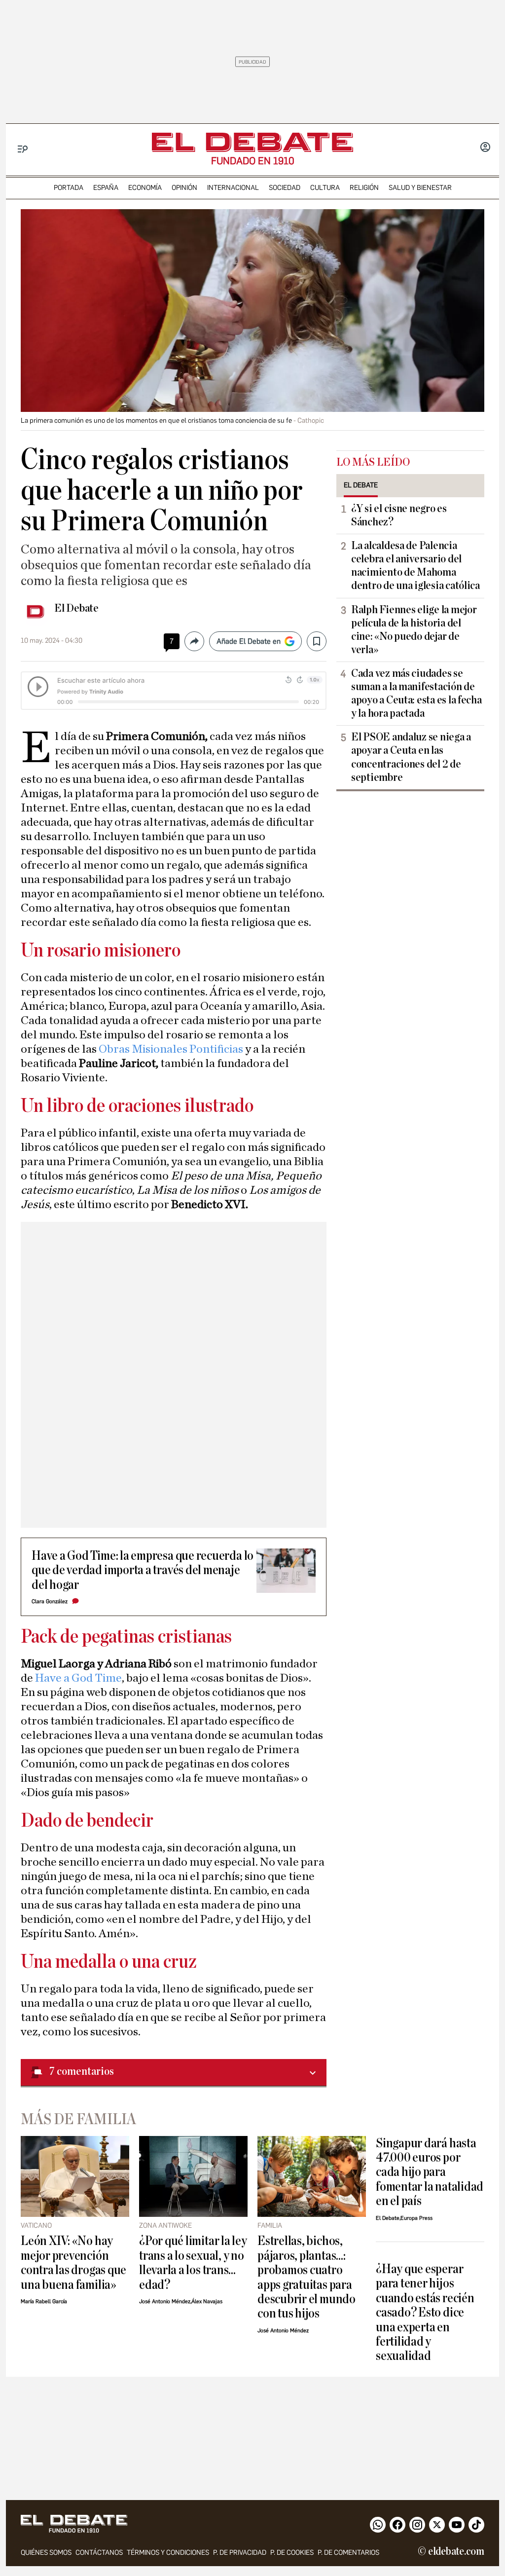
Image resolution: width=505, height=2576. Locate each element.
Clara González (50, 1601)
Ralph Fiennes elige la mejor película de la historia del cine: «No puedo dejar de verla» (414, 630)
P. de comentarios (348, 2553)
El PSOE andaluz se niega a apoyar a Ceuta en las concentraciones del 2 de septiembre (411, 757)
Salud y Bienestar (420, 188)
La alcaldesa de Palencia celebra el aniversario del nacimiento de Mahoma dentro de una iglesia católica (415, 566)
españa (106, 188)
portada (69, 188)
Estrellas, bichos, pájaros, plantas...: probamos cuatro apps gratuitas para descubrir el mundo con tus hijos (307, 2277)
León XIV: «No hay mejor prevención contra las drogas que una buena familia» (73, 2263)
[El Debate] (252, 142)
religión (364, 188)
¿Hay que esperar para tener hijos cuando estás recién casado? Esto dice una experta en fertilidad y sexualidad (425, 2313)
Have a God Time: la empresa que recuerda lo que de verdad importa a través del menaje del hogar (143, 1570)
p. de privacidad (240, 2553)
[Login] (485, 148)
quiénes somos (46, 2553)
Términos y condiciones (168, 2553)
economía (145, 188)
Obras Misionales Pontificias (171, 1049)
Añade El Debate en (249, 641)
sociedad (285, 188)
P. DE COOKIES (292, 2553)
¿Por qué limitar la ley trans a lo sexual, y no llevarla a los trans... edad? (193, 2263)
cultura (325, 188)
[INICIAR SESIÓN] (485, 148)
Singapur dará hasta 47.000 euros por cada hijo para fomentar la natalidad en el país (430, 2172)
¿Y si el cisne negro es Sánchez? (399, 515)
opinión (184, 188)
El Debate (76, 608)
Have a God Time (78, 1678)
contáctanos (99, 2553)
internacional (233, 188)
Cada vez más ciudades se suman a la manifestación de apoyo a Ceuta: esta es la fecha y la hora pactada (416, 693)
